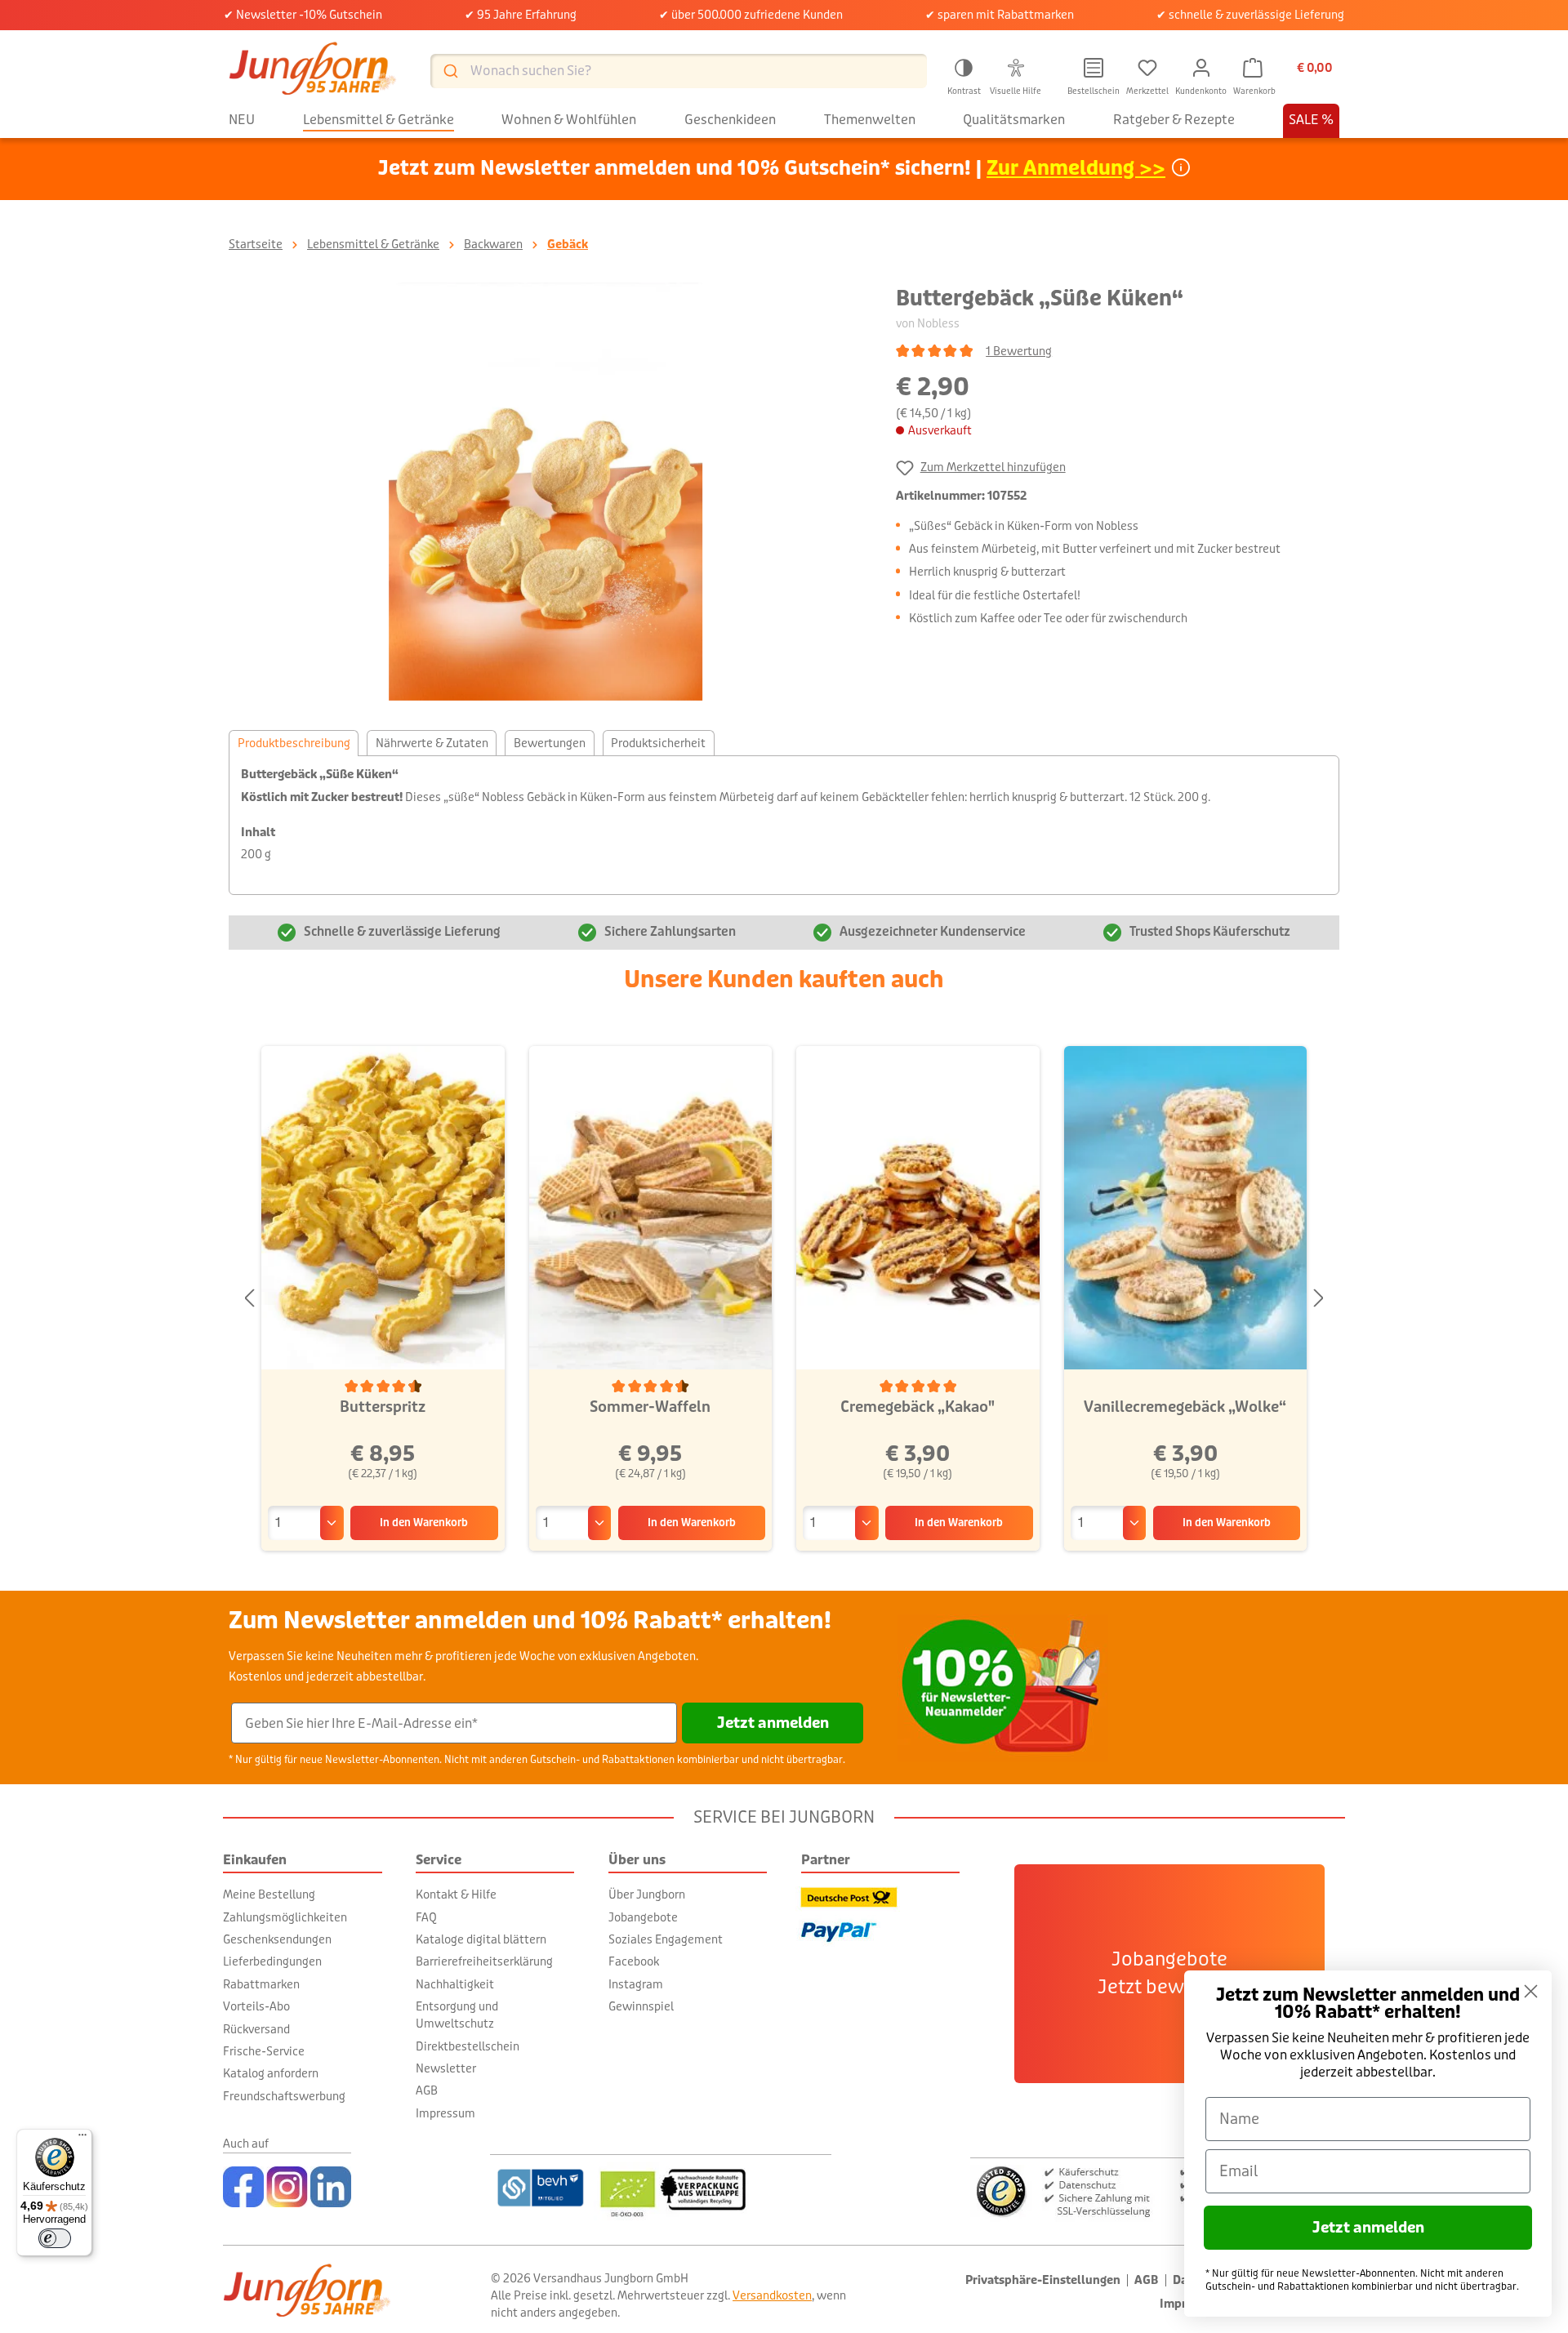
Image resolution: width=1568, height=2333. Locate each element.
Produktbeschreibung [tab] (294, 743)
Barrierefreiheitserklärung (484, 1961)
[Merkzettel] (1147, 68)
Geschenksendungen (277, 1939)
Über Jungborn (647, 1894)
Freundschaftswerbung (284, 2096)
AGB (427, 2090)
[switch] (55, 2238)
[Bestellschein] (1094, 68)
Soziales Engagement (666, 1939)
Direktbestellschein (468, 2046)
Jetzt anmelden (773, 1723)
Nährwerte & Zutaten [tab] (432, 743)
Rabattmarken (261, 1984)
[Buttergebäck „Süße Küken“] (546, 492)
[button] (964, 74)
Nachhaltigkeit (455, 1984)
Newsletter (446, 2068)
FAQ (426, 1917)
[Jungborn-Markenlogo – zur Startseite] (313, 71)
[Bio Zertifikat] (713, 2188)
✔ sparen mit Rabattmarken (1000, 15)
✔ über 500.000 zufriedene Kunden (751, 15)
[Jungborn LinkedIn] (331, 2187)
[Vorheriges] (249, 1299)
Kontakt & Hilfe (456, 1894)
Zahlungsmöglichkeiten (285, 1917)
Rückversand (256, 2029)
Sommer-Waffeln (650, 1407)
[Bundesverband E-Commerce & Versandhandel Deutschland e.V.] (540, 2188)
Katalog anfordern (271, 2073)
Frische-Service (264, 2051)
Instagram (636, 1984)
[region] (546, 492)
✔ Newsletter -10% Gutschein (303, 15)
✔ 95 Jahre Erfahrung (521, 15)
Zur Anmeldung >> (1076, 169)
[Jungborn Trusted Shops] (1158, 2190)
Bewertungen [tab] (550, 743)
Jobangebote (643, 1917)
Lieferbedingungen (272, 1961)
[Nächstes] (1319, 1299)
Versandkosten (772, 2295)
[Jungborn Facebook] (243, 2187)
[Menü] (82, 2139)
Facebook (634, 1961)
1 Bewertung (1019, 351)
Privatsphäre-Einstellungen (1043, 2280)
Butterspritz (383, 1407)
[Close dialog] (1531, 1991)
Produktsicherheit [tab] (658, 743)
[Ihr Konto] (1201, 68)
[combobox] (679, 71)
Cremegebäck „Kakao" (918, 1407)
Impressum (445, 2113)
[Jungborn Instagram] (287, 2187)
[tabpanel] (784, 825)
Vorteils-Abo (256, 2006)
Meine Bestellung (269, 1894)
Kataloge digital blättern (481, 1939)
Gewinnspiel (641, 2006)
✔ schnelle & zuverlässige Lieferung (1250, 15)
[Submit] (450, 71)
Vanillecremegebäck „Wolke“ (1185, 1407)
